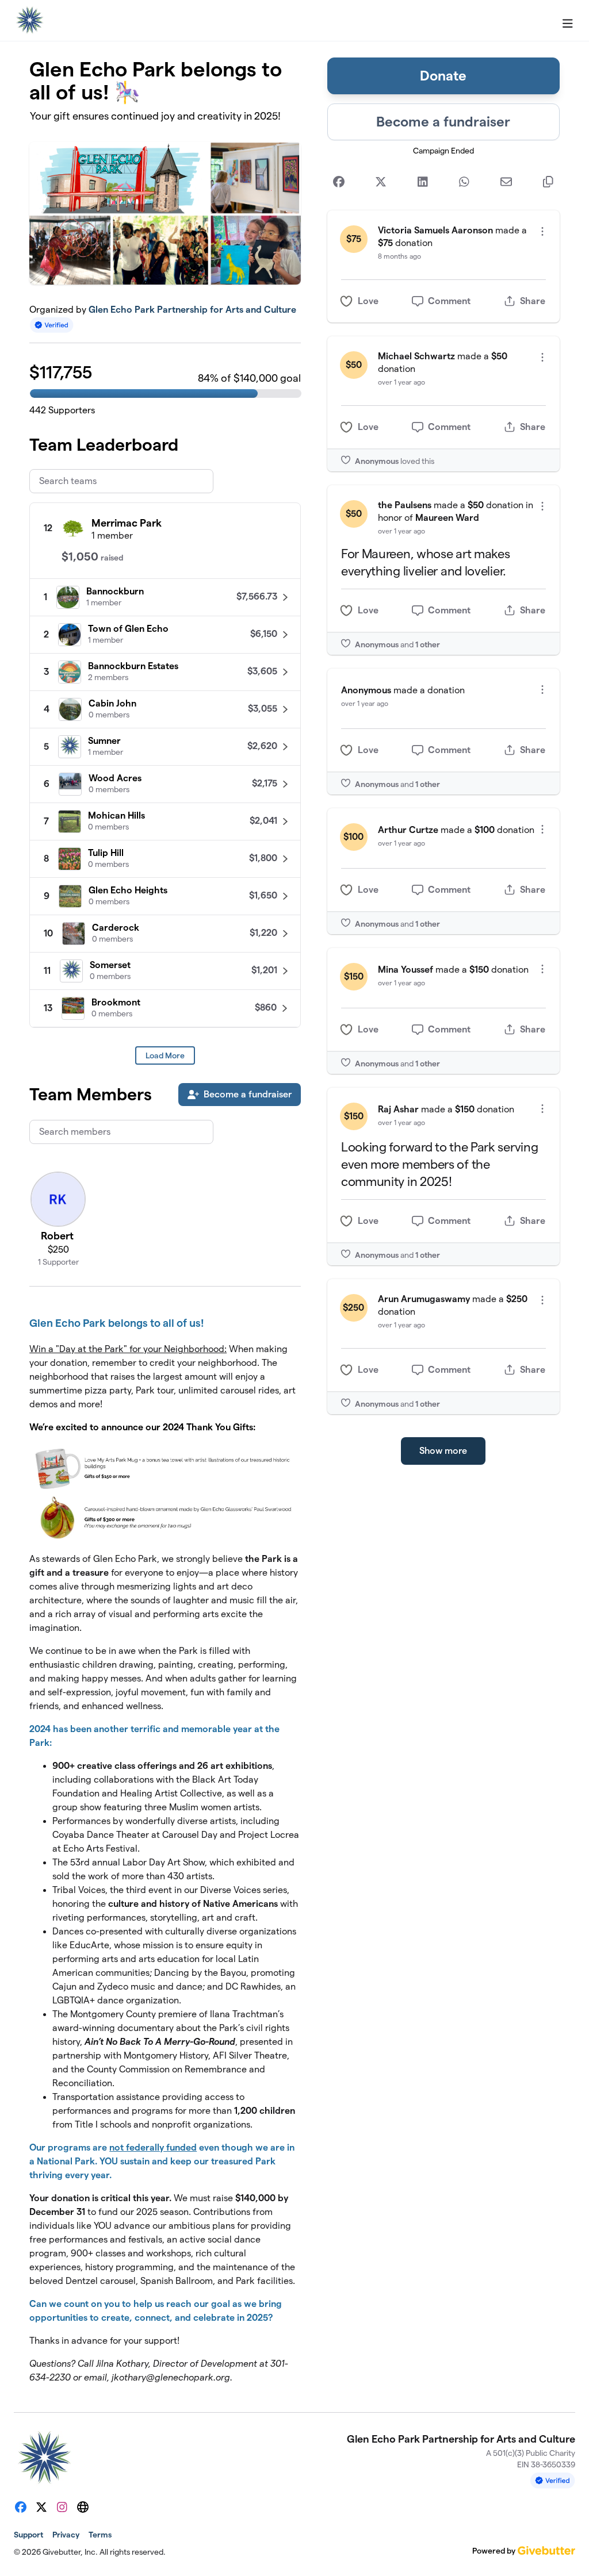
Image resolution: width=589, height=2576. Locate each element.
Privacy (66, 2535)
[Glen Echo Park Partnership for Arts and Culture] (29, 21)
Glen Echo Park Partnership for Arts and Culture (192, 310)
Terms (100, 2535)
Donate (443, 76)
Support (28, 2535)
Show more (443, 1451)
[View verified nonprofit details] (52, 325)
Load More (165, 1055)
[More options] (542, 231)
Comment (449, 301)
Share (533, 301)
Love (368, 301)
